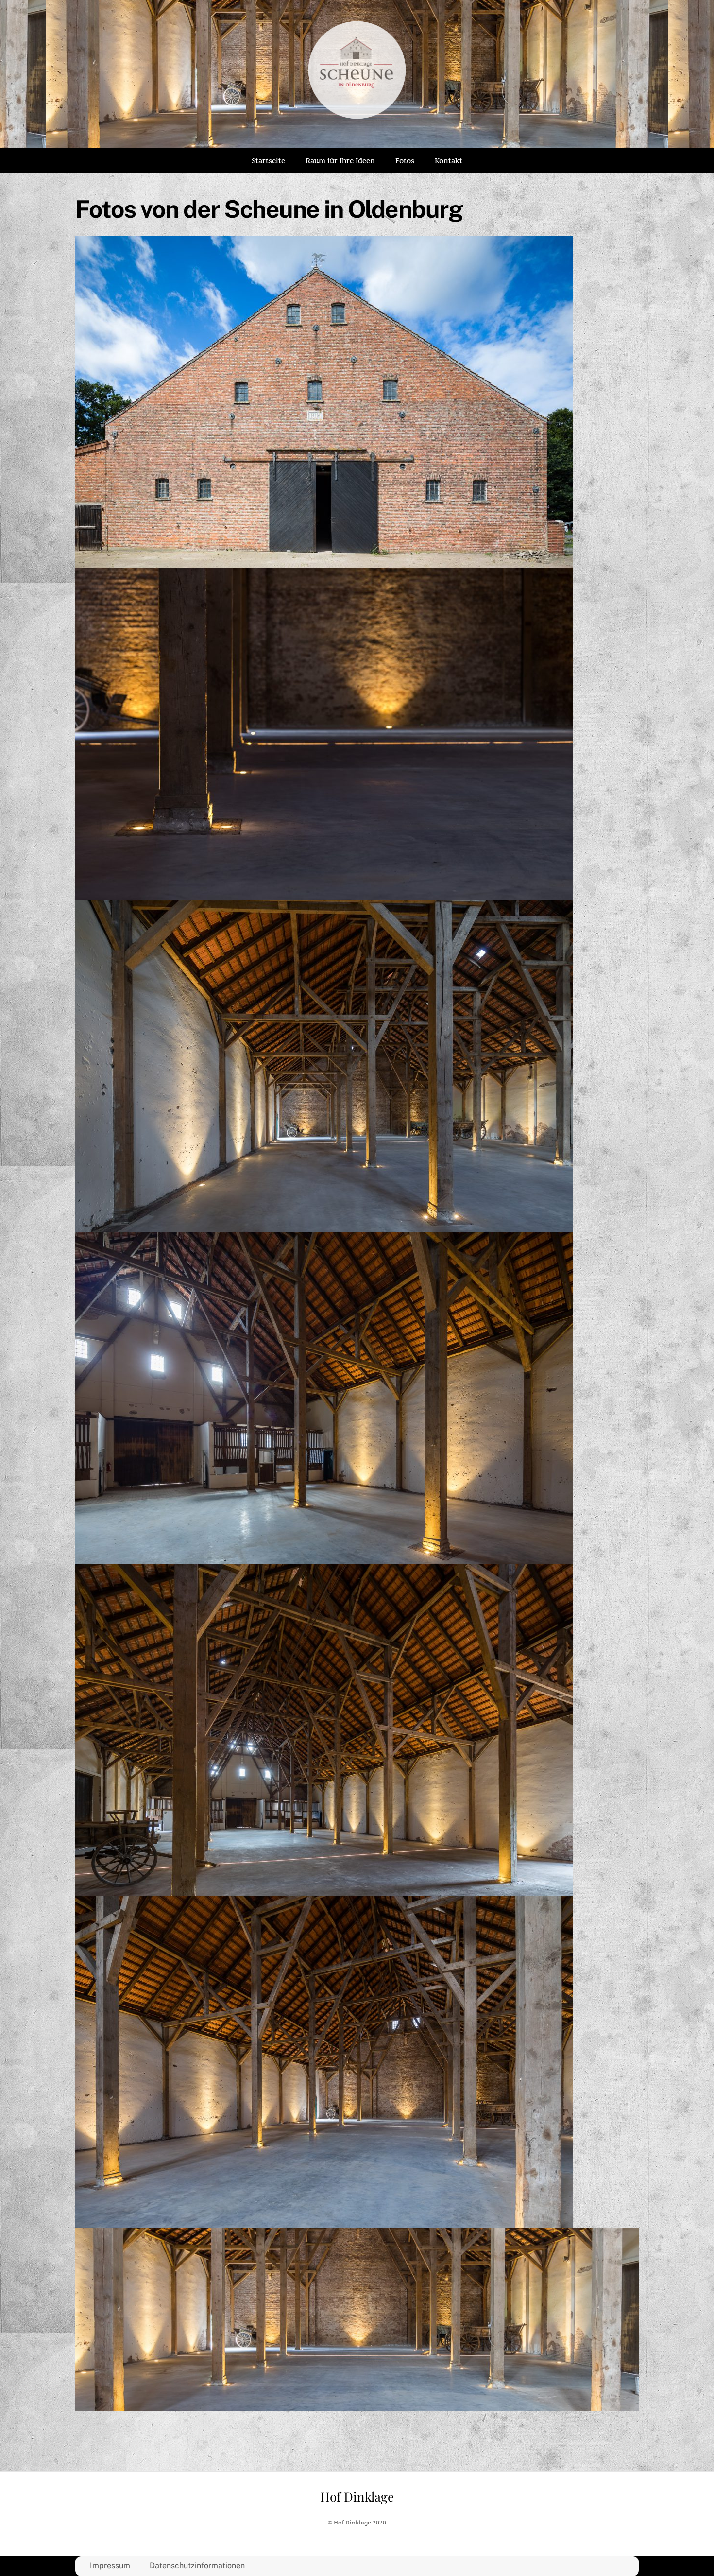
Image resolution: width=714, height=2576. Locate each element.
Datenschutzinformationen (197, 2566)
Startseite (268, 161)
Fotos (405, 161)
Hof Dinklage (357, 2497)
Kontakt (449, 161)
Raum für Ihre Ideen (340, 161)
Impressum (110, 2566)
